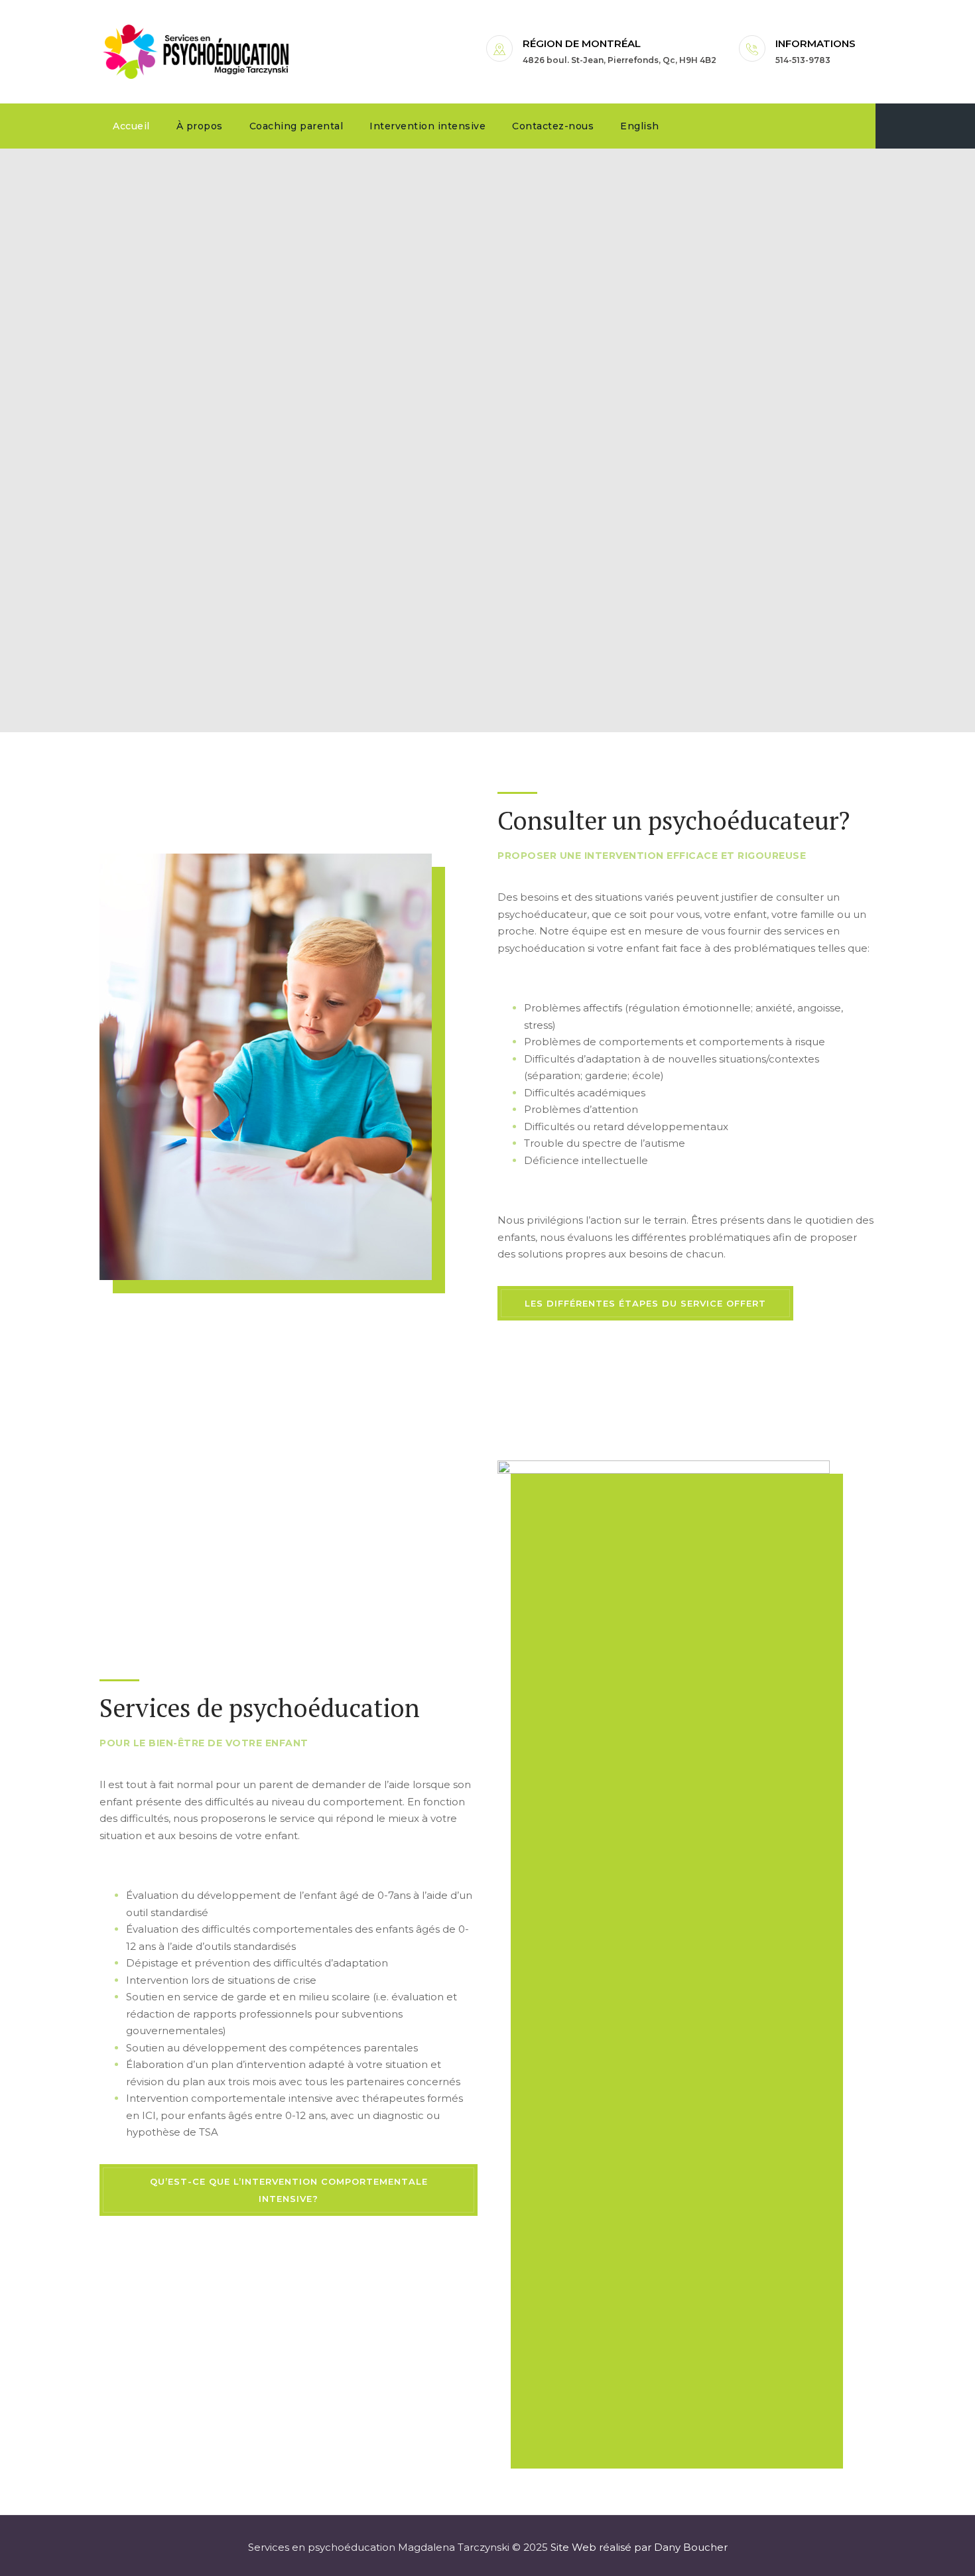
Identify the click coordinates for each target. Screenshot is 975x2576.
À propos (200, 126)
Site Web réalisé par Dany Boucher (639, 2547)
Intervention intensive (427, 126)
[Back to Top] (947, 2554)
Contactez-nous (553, 126)
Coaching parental (296, 126)
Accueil (131, 126)
